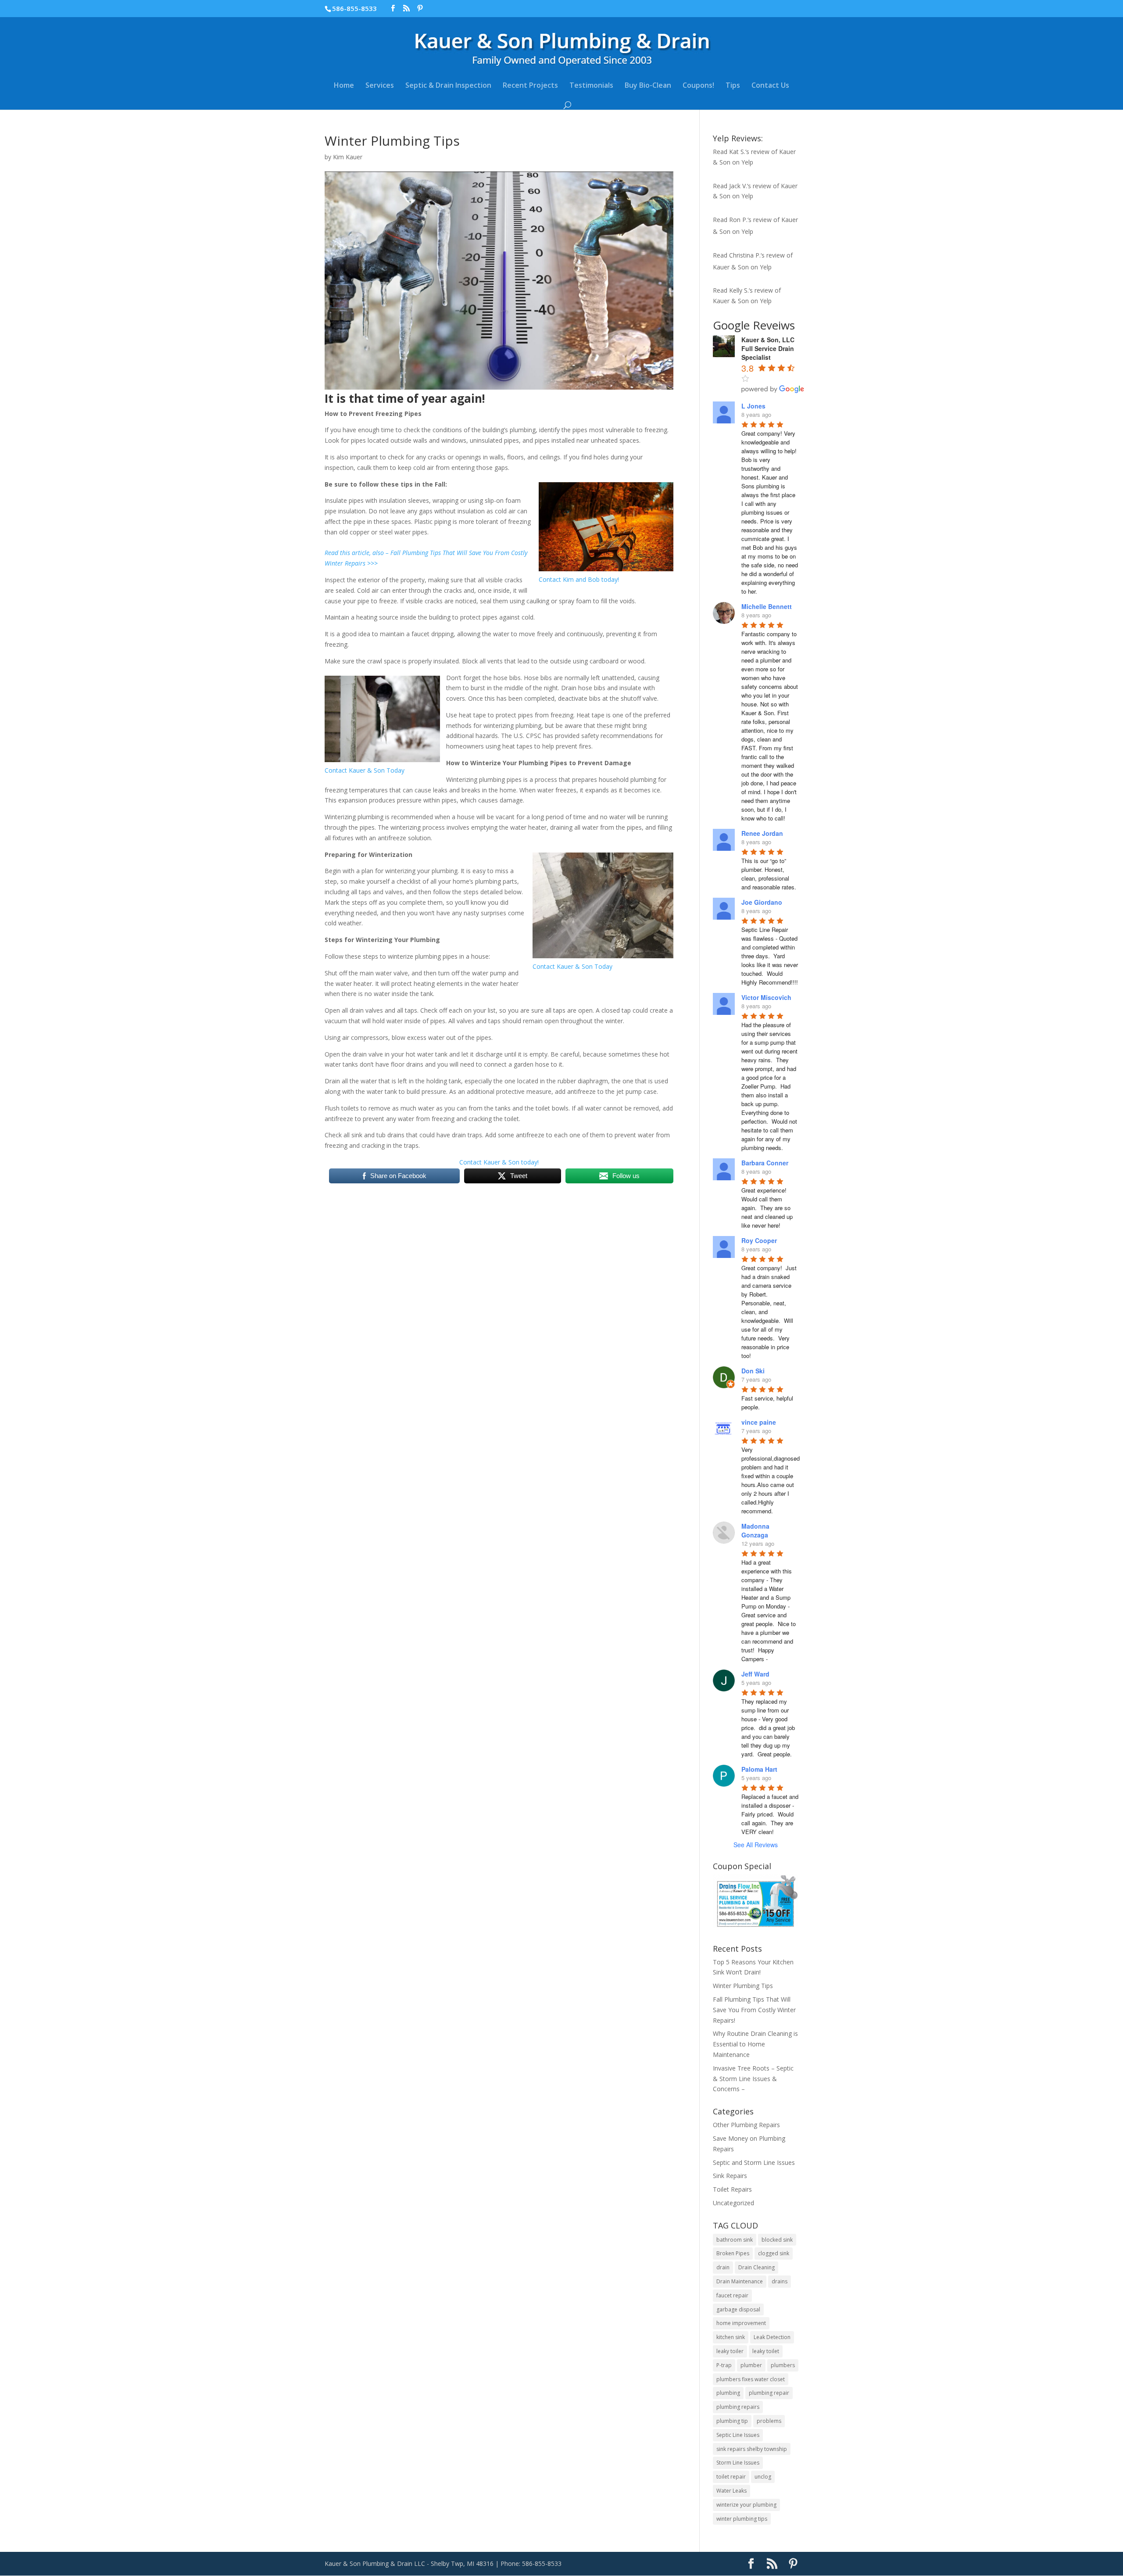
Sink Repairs (730, 2176)
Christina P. (745, 255)
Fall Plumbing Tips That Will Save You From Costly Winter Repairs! (754, 2010)
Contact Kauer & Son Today (365, 770)
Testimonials (591, 86)
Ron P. (738, 220)
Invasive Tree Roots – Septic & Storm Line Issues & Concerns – (753, 2079)
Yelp (747, 162)
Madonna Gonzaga (755, 1530)
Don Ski (753, 1371)
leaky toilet (766, 2351)
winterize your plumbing (746, 2505)
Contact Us (770, 86)
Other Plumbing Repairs (746, 2125)
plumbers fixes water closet (751, 2379)
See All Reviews (756, 1845)
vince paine (759, 1422)
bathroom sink (735, 2240)
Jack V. (738, 186)
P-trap (724, 2365)
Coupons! (698, 86)
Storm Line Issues (738, 2463)
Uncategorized (733, 2203)
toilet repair (731, 2477)
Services (380, 86)
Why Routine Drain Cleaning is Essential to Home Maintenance (755, 2044)
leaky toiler (730, 2351)
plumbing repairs (738, 2407)
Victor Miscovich (766, 997)
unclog (763, 2477)
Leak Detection (772, 2337)
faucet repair (732, 2295)
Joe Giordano (762, 902)
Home (344, 86)
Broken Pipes (733, 2253)
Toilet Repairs (732, 2189)
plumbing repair (769, 2393)
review (760, 152)
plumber (751, 2365)
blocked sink (777, 2240)
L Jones (753, 406)
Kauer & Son (731, 267)
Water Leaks (731, 2491)
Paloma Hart (759, 1769)
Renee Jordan (762, 833)
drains (780, 2281)
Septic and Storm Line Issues (754, 2162)
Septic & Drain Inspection (448, 86)
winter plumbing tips (742, 2519)
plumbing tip (732, 2421)
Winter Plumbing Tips (743, 1986)
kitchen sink (731, 2337)
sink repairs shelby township (752, 2449)
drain (723, 2267)
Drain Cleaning (756, 2267)
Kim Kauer (348, 157)
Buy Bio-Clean (648, 86)
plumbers (783, 2365)
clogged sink (774, 2253)
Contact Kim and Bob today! (579, 579)
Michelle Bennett (767, 606)
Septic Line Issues (738, 2435)
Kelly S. (739, 290)
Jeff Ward (755, 1674)
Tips (733, 86)
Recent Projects (530, 86)
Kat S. (737, 152)
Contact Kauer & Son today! (499, 1162)
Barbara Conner (765, 1163)
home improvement (741, 2323)
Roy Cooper (759, 1240)
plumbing (728, 2393)
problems (769, 2421)
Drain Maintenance (740, 2281)
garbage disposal (738, 2309)
